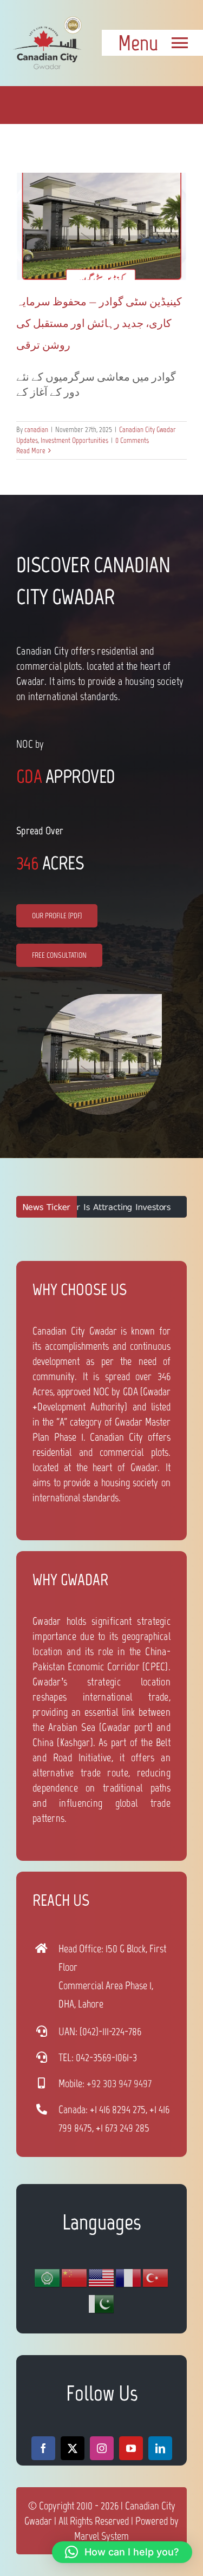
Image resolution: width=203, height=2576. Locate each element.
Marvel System (101, 2536)
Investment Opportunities (74, 440)
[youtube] (131, 2448)
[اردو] (102, 2303)
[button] (122, 2552)
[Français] (129, 2277)
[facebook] (43, 2448)
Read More (31, 451)
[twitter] (73, 2448)
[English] (102, 2277)
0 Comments (132, 440)
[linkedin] (160, 2448)
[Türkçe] (156, 2277)
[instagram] (102, 2448)
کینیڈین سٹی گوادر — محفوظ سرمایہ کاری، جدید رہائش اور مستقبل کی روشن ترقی (99, 323)
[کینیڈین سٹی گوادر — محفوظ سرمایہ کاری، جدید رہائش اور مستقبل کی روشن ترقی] (101, 226)
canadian (36, 430)
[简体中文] (75, 2277)
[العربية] (48, 2277)
